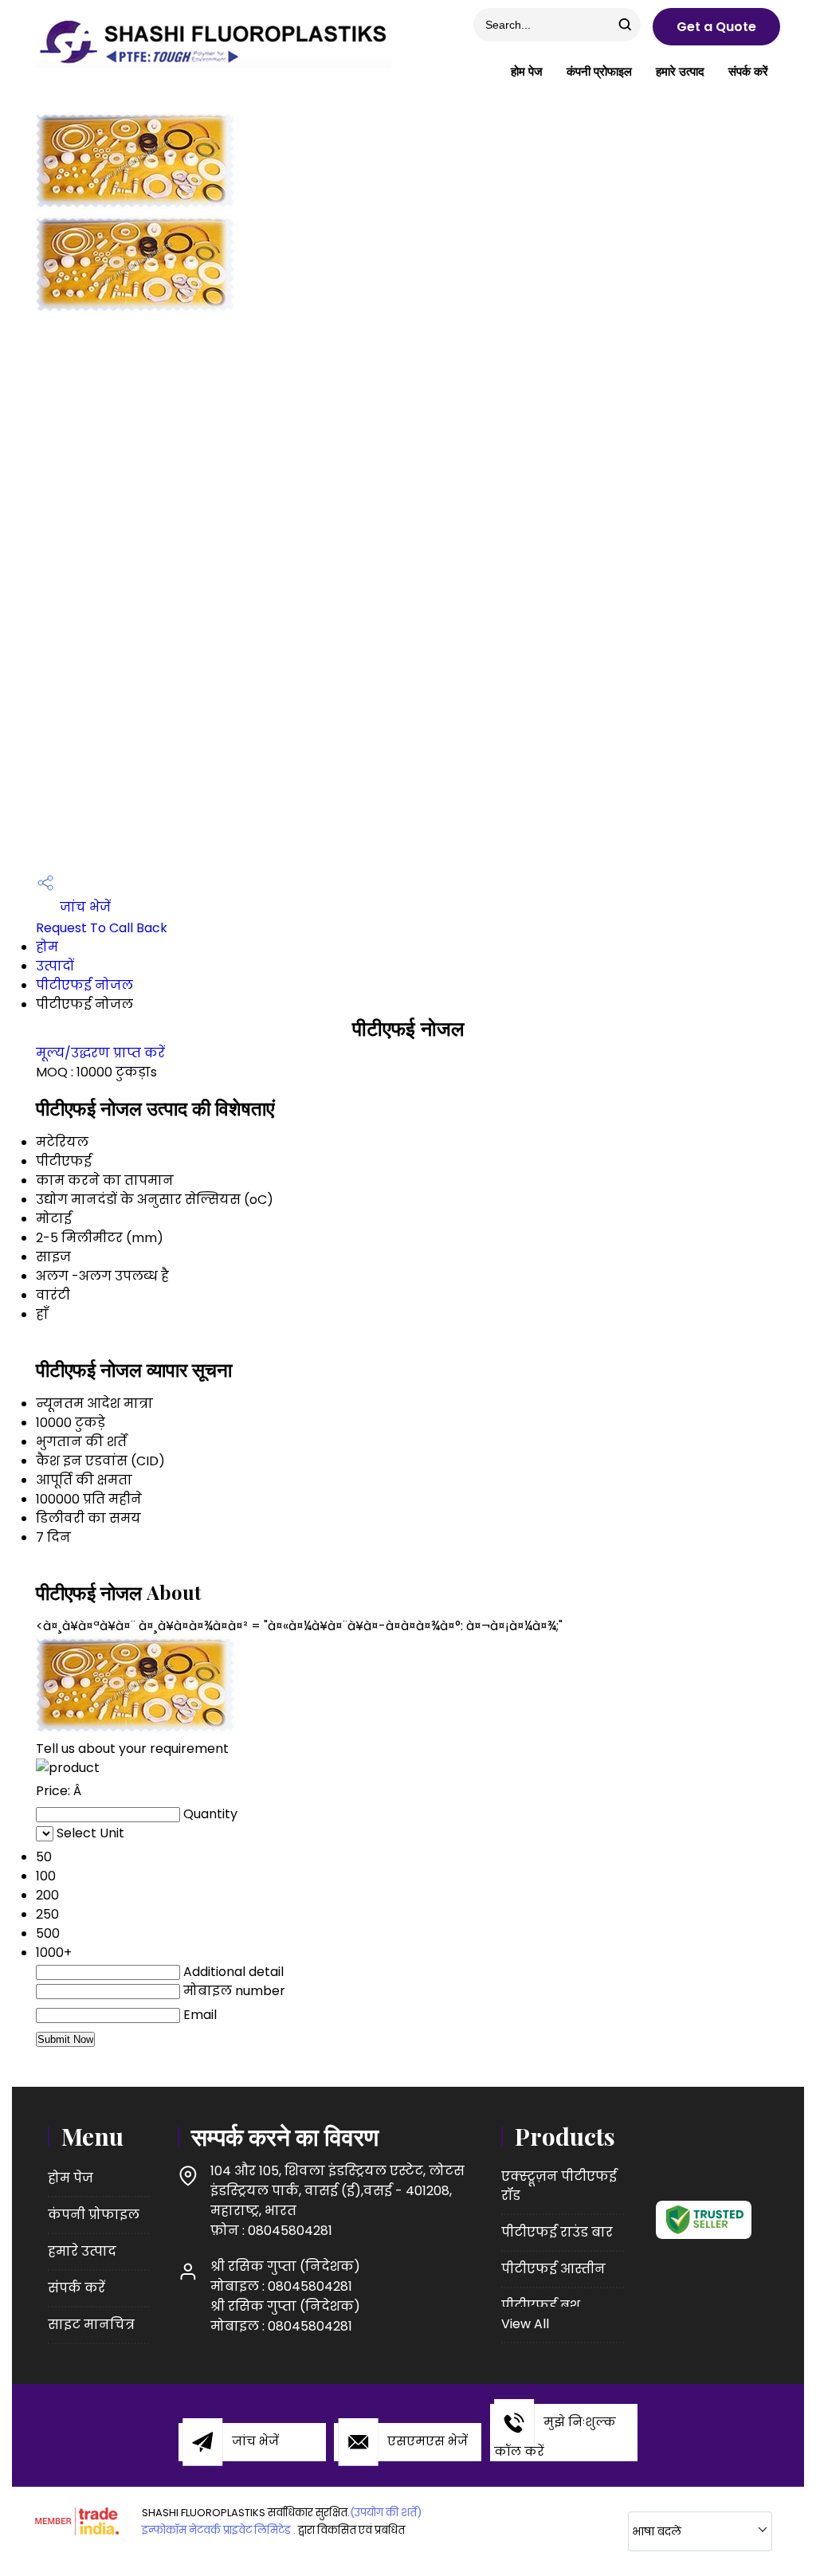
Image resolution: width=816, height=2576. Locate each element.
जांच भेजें (84, 907)
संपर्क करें (748, 71)
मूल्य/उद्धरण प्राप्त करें (100, 1053)
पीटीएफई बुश (541, 2305)
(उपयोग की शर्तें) (386, 2513)
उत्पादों (55, 966)
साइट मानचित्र (91, 2325)
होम (47, 947)
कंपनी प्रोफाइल (599, 71)
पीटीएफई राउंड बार (557, 2232)
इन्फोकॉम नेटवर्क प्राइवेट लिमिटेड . (219, 2530)
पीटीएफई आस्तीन (553, 2269)
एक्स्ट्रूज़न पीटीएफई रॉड (559, 2186)
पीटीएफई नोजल (84, 985)
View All (525, 2324)
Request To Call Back (102, 928)
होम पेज (527, 71)
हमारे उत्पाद (680, 71)
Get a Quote (716, 27)
